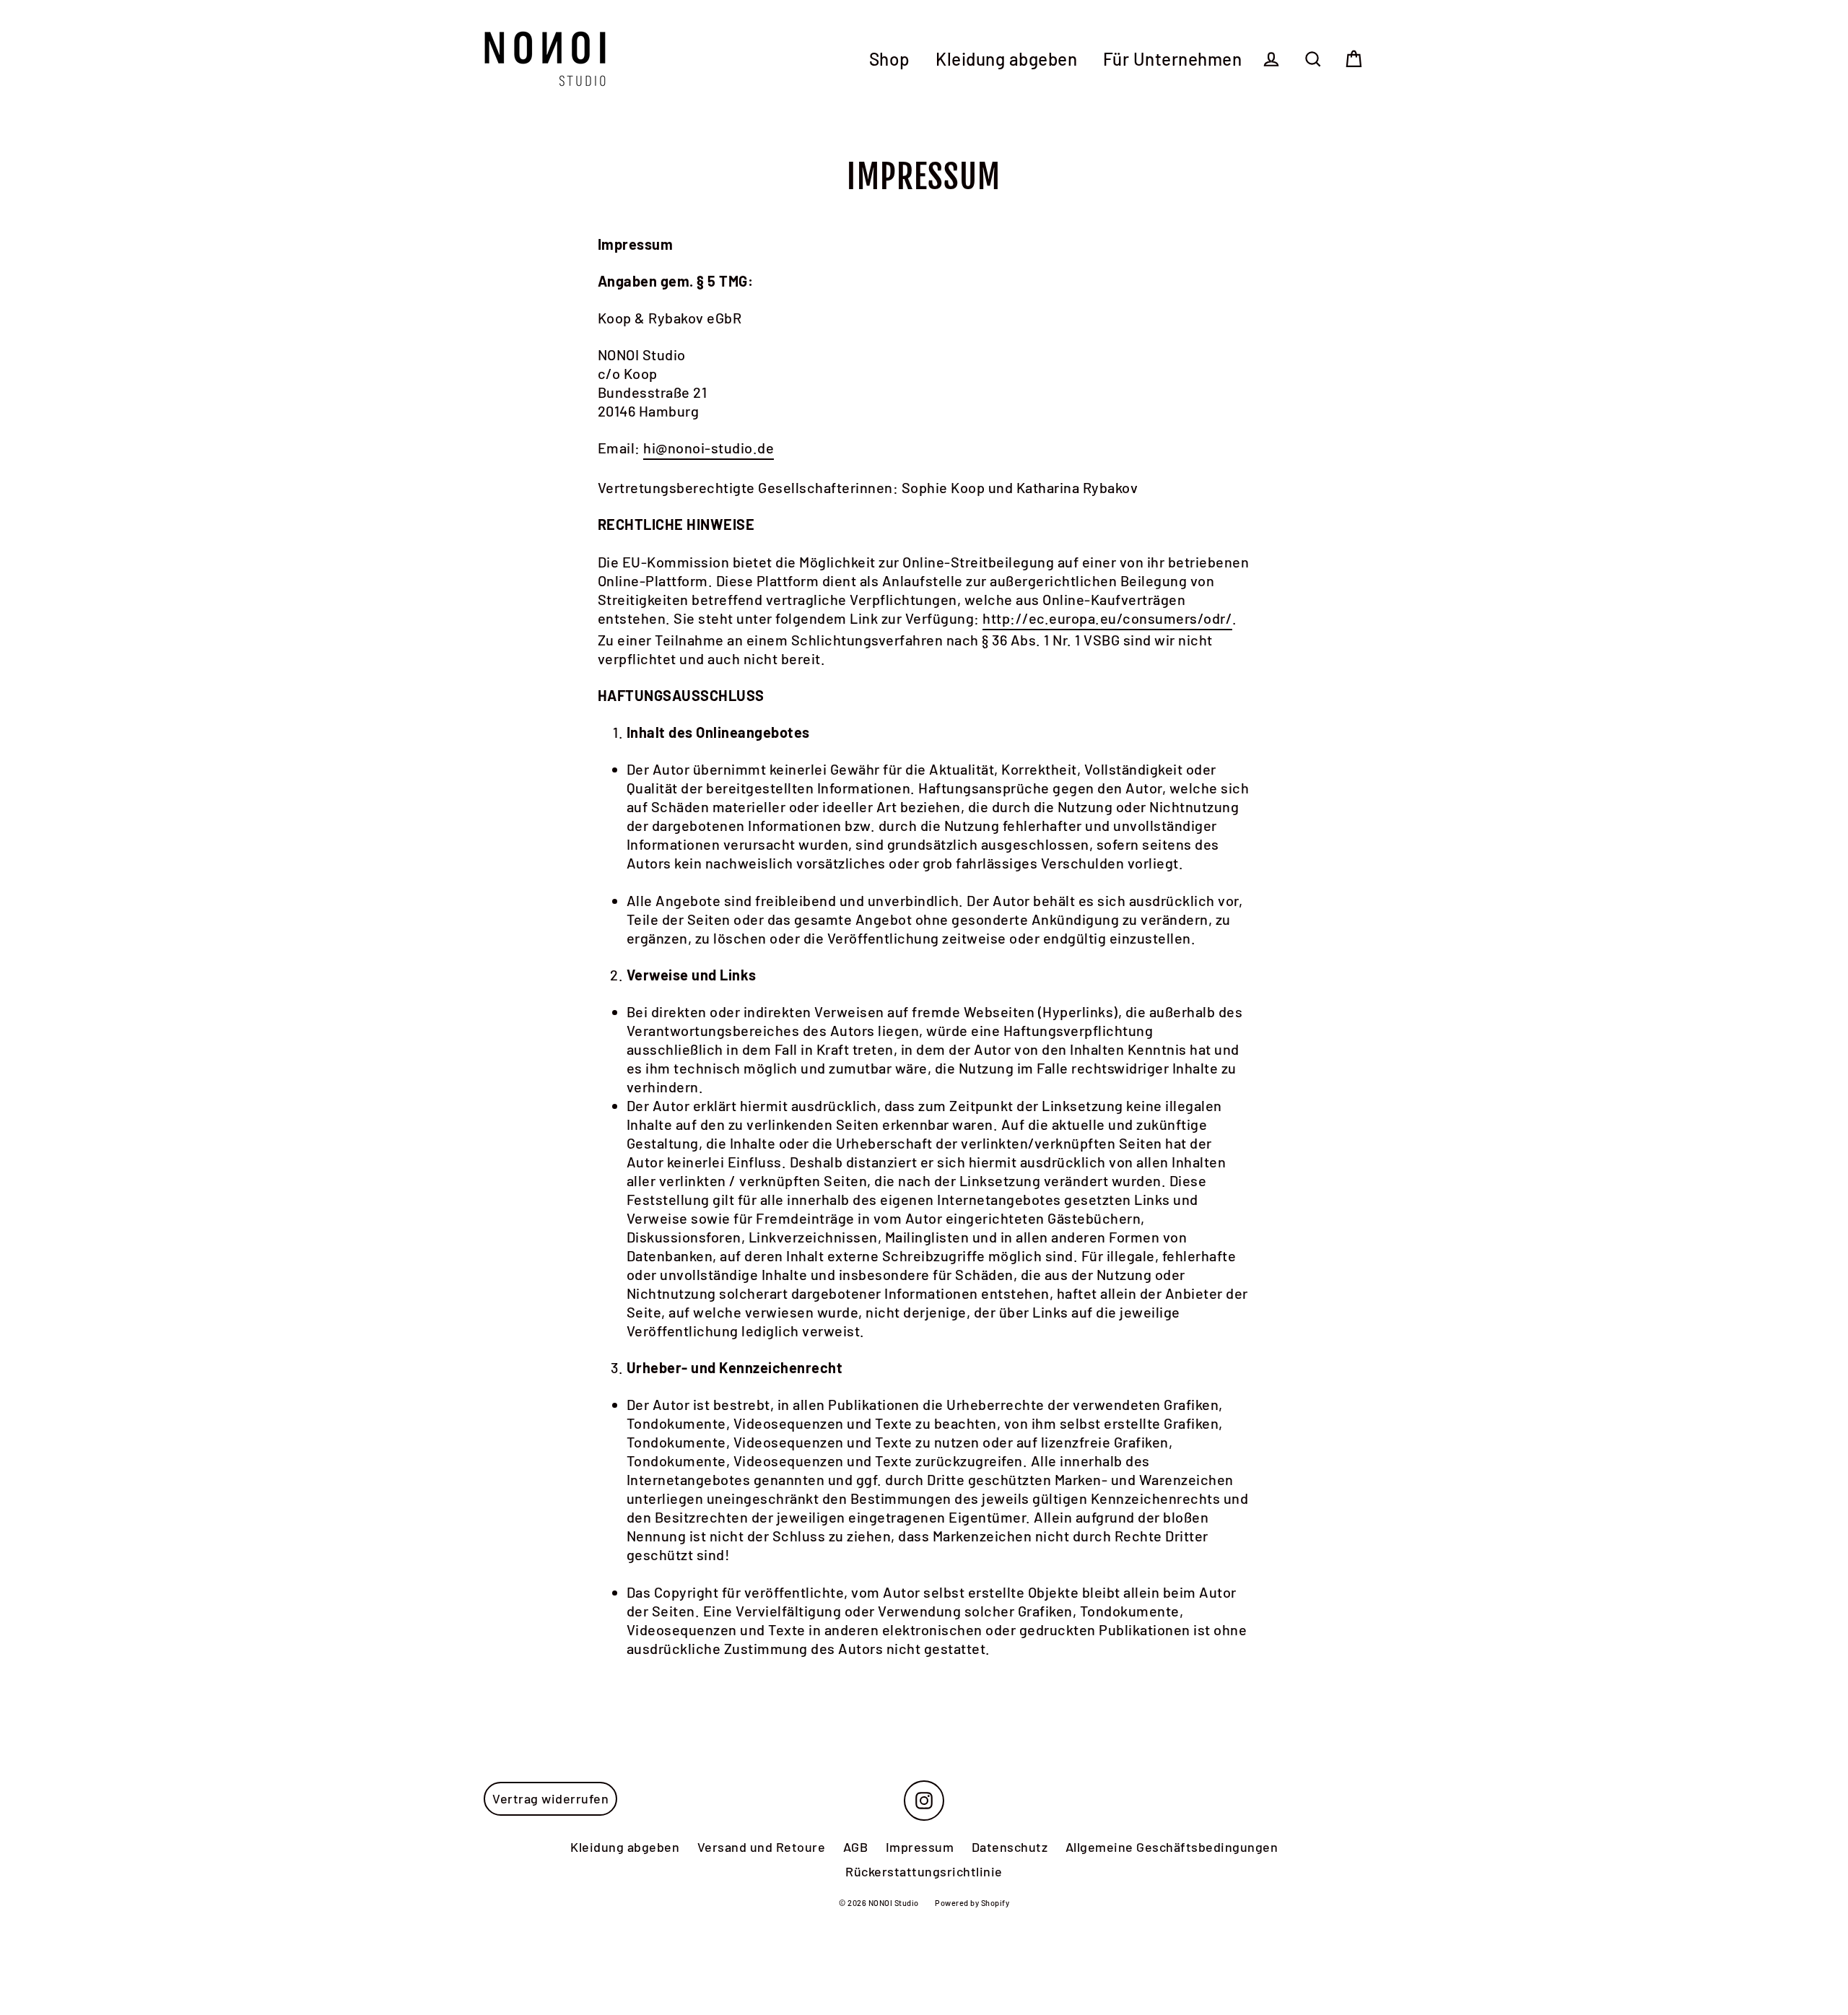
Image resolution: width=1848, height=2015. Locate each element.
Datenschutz (1010, 1847)
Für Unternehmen (1173, 59)
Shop (890, 59)
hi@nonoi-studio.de (709, 448)
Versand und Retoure (762, 1847)
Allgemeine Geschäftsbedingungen (1172, 1847)
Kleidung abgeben (1006, 59)
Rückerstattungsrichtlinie (924, 1871)
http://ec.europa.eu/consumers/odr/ (1107, 618)
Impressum (920, 1847)
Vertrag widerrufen (550, 1798)
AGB (856, 1847)
